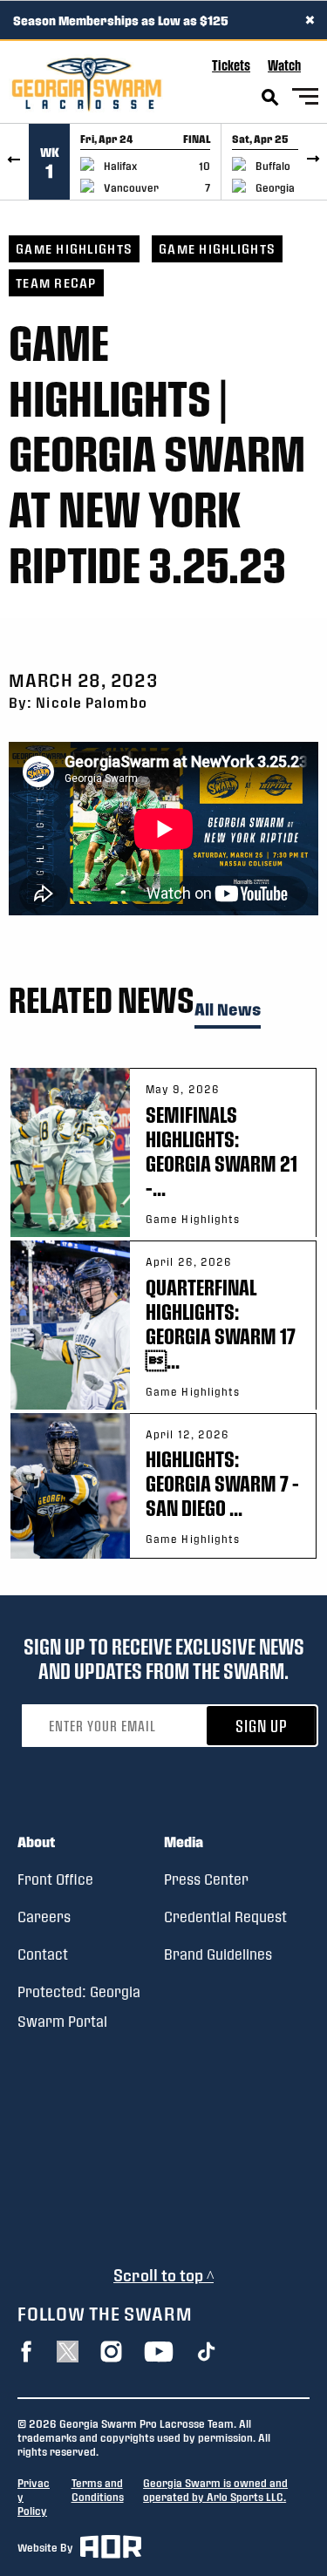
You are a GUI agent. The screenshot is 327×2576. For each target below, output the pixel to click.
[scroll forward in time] (313, 162)
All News (228, 1010)
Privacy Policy (34, 2497)
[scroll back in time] (14, 162)
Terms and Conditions (98, 2490)
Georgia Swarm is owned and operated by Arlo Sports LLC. (215, 2490)
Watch (284, 65)
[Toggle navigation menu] (305, 99)
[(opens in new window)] (26, 2352)
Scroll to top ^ (163, 2275)
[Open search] (270, 98)
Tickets (231, 65)
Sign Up (262, 1726)
